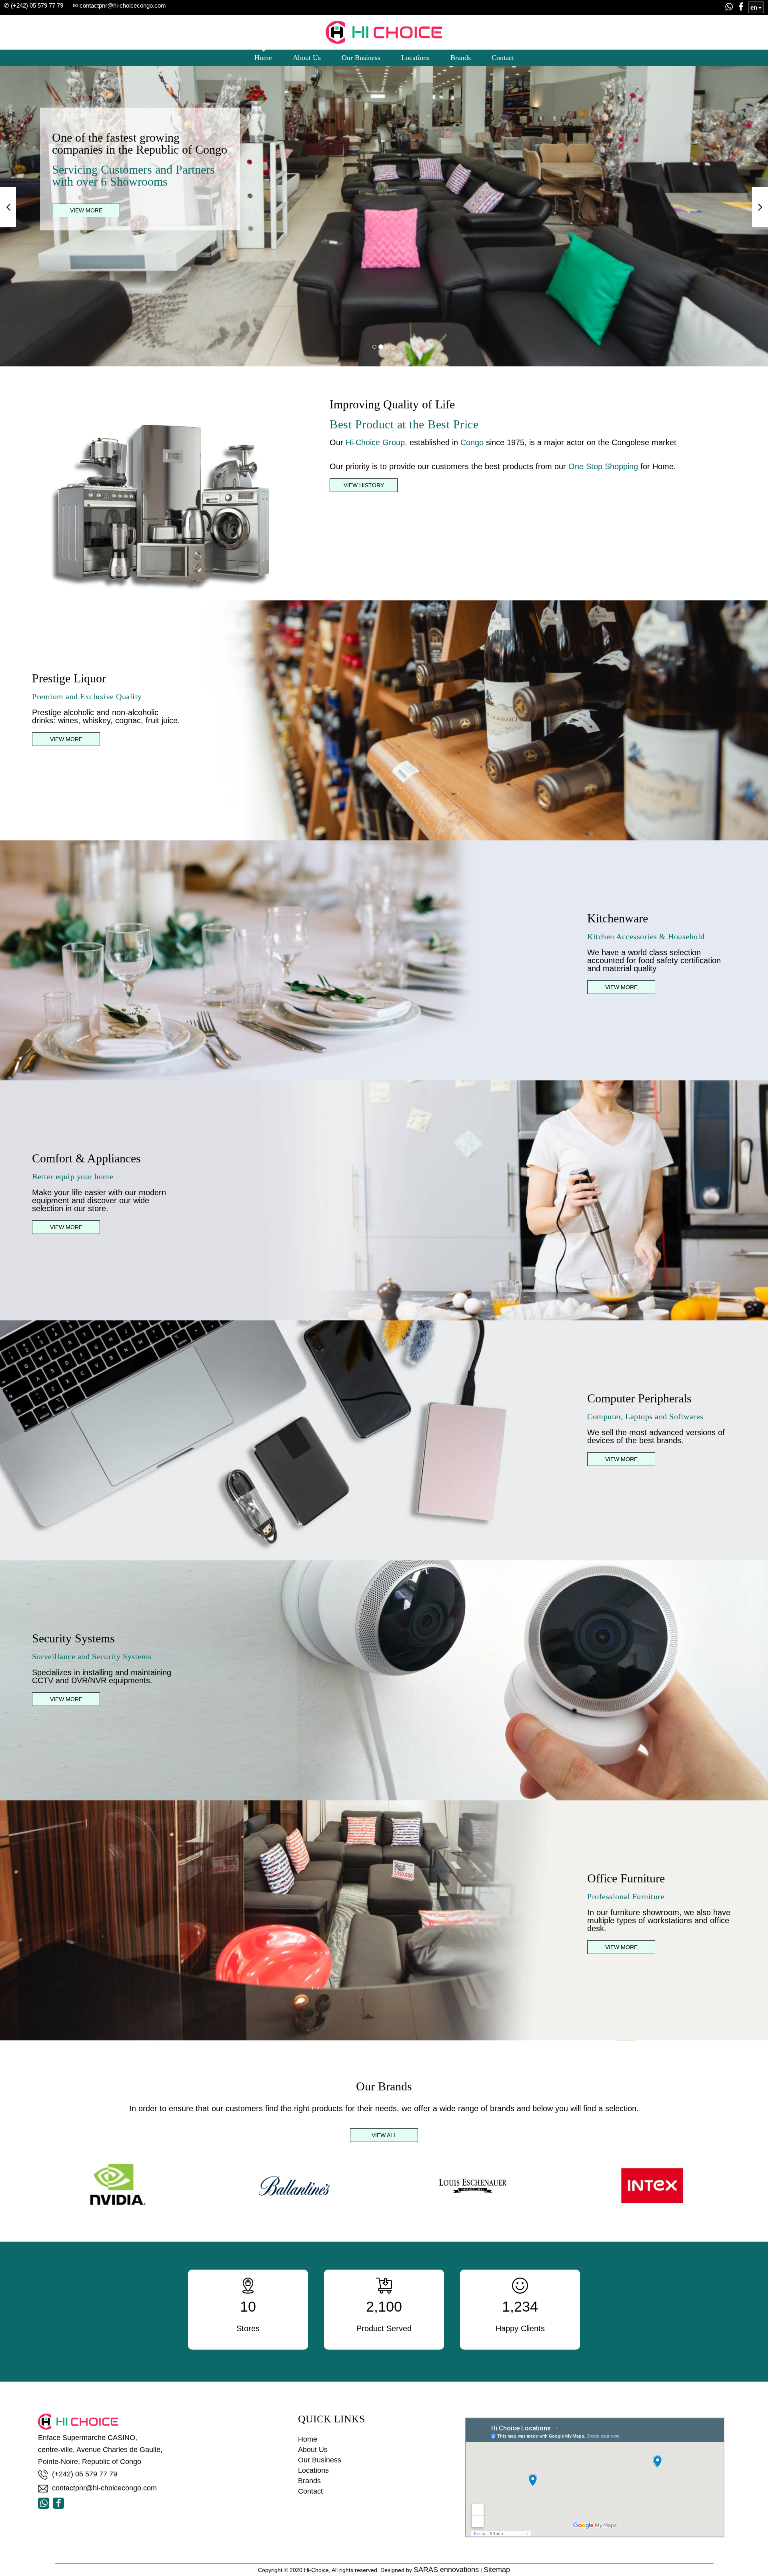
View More (66, 739)
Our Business (361, 58)
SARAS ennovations (446, 2570)
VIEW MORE (86, 210)
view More (621, 987)
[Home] (384, 30)
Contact (503, 58)
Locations (415, 58)
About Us (307, 58)
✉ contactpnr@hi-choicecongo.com (119, 5)
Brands (461, 58)
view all (384, 2135)
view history (364, 485)
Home (263, 58)
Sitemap (497, 2570)
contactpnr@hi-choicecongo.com (104, 2488)
